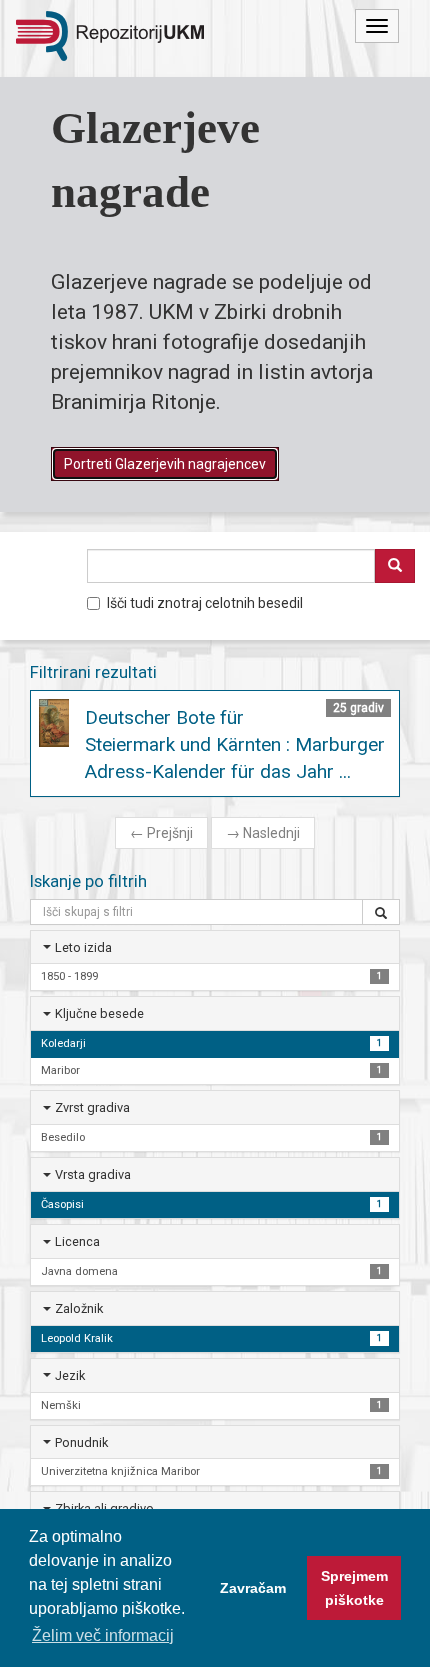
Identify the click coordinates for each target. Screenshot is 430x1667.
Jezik (70, 1375)
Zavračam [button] (253, 1588)
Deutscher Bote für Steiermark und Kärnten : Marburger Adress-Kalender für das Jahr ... (235, 744)
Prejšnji (161, 833)
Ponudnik (81, 1442)
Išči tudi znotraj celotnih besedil (205, 603)
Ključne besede (99, 1013)
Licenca (77, 1241)
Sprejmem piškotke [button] (354, 1588)
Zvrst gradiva (92, 1107)
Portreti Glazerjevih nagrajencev (165, 464)
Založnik (79, 1308)
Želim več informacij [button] (103, 1635)
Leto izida (83, 947)
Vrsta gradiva (93, 1174)
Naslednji (263, 833)
